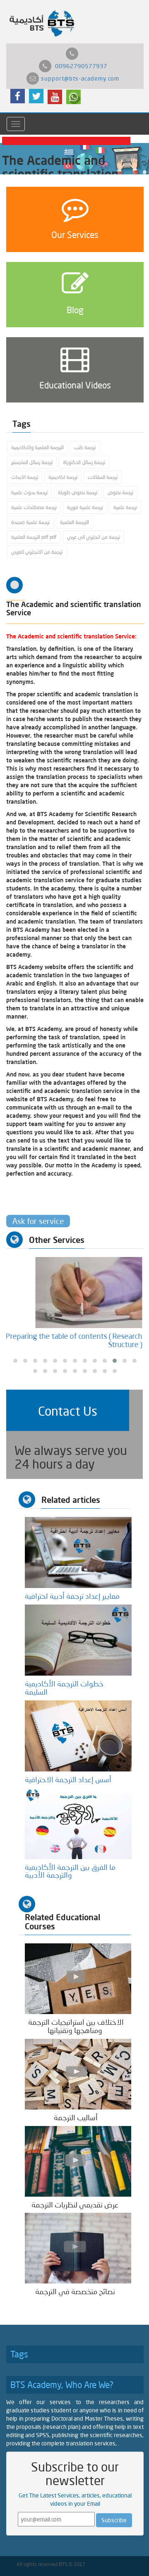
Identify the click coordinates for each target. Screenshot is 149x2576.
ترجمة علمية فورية (85, 507)
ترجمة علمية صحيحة (30, 522)
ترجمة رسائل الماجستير (32, 462)
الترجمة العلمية (74, 522)
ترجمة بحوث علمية (29, 492)
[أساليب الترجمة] (78, 2073)
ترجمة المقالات (103, 477)
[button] (68, 1410)
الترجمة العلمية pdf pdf (34, 537)
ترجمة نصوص (120, 492)
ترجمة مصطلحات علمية (34, 507)
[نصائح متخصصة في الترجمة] (78, 2248)
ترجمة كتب (85, 447)
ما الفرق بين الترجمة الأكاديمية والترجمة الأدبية (70, 1871)
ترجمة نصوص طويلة (78, 492)
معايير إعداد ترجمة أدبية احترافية (74, 1596)
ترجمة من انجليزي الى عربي (94, 537)
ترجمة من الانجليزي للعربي (37, 552)
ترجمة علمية (125, 507)
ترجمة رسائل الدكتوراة (84, 462)
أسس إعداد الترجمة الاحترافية (70, 1779)
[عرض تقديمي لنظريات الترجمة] (78, 2161)
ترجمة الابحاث (25, 477)
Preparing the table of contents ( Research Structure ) (75, 1340)
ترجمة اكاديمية (63, 477)
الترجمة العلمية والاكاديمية (37, 447)
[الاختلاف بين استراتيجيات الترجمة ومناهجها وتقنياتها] (78, 1978)
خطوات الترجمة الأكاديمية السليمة (64, 1688)
